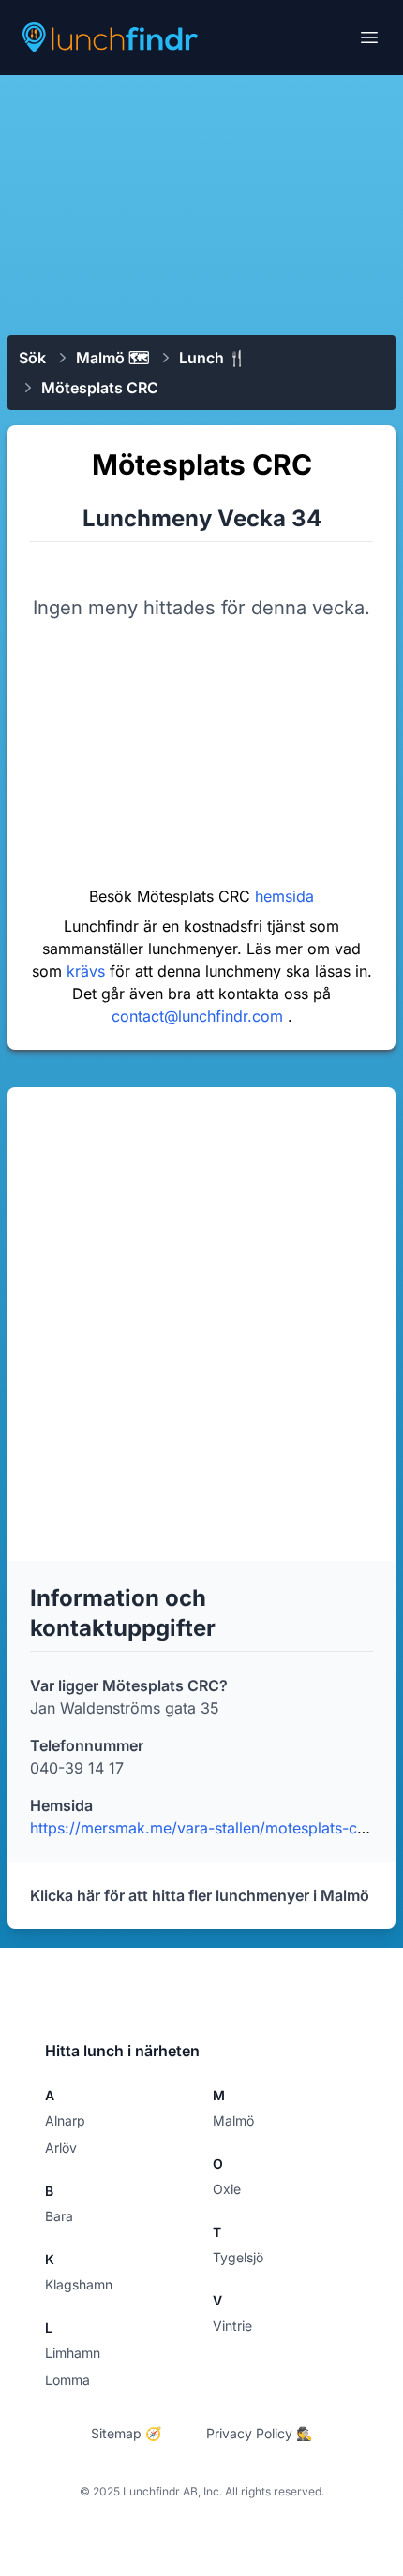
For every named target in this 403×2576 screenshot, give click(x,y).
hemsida (284, 896)
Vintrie (232, 2326)
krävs (88, 971)
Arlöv (61, 2148)
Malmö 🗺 (112, 358)
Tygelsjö (238, 2257)
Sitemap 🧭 (126, 2433)
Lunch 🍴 (213, 358)
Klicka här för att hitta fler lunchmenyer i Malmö (200, 1895)
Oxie (227, 2189)
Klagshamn (79, 2284)
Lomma (67, 2380)
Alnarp (65, 2120)
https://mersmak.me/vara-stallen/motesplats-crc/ (203, 1828)
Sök (32, 358)
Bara (59, 2216)
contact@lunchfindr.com (200, 1016)
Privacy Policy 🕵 (259, 2433)
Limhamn (73, 2353)
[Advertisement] (201, 203)
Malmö (233, 2120)
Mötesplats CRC (100, 388)
